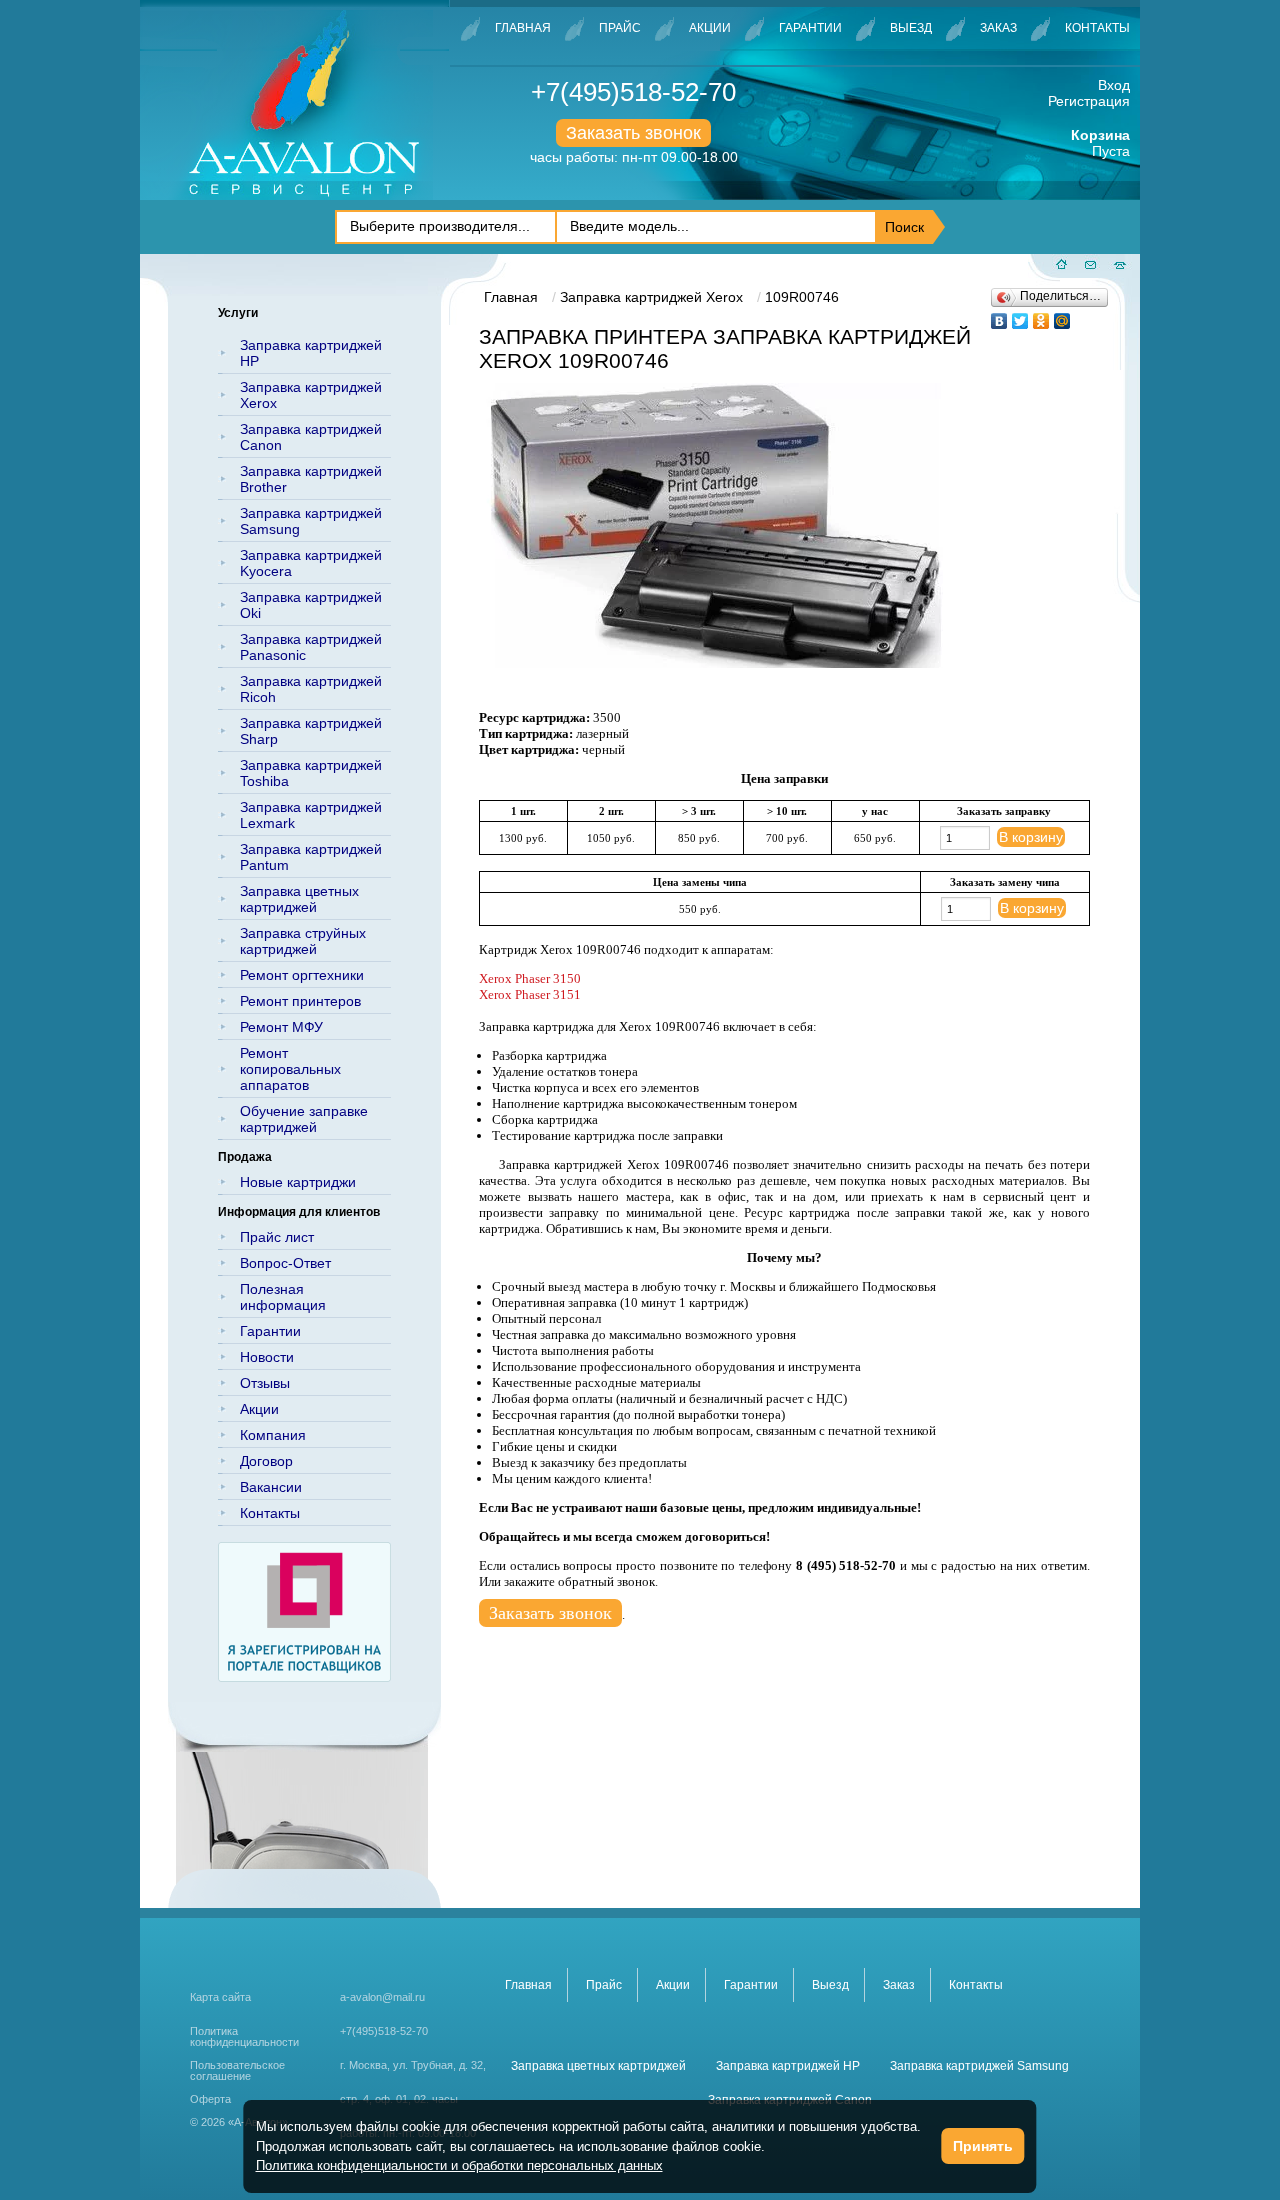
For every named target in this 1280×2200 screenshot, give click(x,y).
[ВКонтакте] (999, 316)
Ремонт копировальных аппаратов (290, 1069)
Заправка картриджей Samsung (311, 521)
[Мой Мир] (1062, 316)
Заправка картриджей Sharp (311, 731)
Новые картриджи (298, 1182)
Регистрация (1089, 101)
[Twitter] (1020, 316)
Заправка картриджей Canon (311, 437)
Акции (710, 28)
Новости (267, 1357)
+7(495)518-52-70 (633, 92)
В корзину (1031, 837)
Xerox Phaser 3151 (530, 994)
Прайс (620, 28)
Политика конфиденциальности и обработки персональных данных (459, 2165)
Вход (1114, 85)
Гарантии (810, 28)
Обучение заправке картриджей (304, 1119)
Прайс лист (277, 1237)
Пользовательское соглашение (237, 2071)
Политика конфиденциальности (244, 2037)
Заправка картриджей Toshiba (311, 773)
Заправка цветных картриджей (299, 899)
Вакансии (271, 1487)
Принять (983, 2146)
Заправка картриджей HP (311, 353)
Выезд (911, 28)
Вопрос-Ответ (285, 1263)
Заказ (998, 28)
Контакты (1097, 28)
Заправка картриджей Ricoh (311, 689)
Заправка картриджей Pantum (311, 857)
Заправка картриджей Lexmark (311, 815)
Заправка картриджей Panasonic (311, 647)
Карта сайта (220, 1997)
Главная (523, 28)
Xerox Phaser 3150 (530, 978)
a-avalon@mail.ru (382, 1997)
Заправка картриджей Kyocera (311, 563)
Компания (273, 1435)
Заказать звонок (633, 133)
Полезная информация (283, 1297)
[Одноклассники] (1041, 316)
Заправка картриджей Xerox (311, 395)
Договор (266, 1461)
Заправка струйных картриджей (303, 941)
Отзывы (265, 1383)
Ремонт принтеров (300, 1001)
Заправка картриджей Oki (311, 605)
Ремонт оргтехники (302, 975)
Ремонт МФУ (281, 1027)
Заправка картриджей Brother (311, 479)
